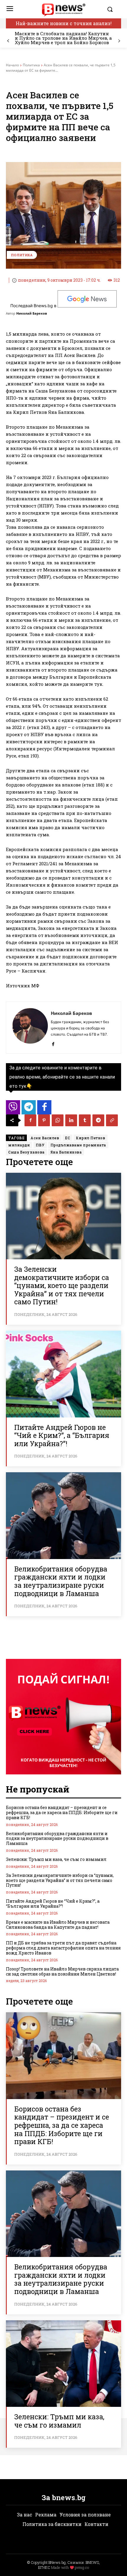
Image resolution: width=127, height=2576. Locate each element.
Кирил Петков (91, 1138)
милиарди (19, 1145)
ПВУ (40, 1145)
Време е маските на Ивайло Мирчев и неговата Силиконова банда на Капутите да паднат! (58, 1925)
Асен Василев (45, 1138)
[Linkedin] (71, 1120)
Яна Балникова (66, 1152)
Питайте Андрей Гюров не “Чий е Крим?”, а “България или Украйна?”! (62, 1435)
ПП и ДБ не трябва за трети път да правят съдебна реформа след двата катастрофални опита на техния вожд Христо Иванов (63, 1948)
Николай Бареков (32, 313)
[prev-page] (8, 41)
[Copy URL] (112, 1120)
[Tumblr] (85, 1120)
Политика (31, 65)
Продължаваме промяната (78, 1145)
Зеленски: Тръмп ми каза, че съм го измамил (56, 1859)
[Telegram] (98, 1120)
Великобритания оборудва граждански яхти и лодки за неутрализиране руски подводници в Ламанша (61, 1581)
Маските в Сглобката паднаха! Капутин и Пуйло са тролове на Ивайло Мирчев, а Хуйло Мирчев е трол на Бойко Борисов (63, 38)
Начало (12, 65)
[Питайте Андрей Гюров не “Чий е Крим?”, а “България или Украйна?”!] (63, 1374)
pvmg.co (82, 2567)
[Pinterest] (44, 1120)
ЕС (67, 1138)
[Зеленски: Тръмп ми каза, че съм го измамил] (63, 2364)
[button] (113, 9)
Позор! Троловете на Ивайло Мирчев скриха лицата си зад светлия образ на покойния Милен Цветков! (62, 1971)
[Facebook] (53, 1043)
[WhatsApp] (58, 1120)
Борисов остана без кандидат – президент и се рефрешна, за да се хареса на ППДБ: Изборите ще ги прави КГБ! (62, 1812)
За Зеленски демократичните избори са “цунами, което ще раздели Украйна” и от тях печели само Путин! (62, 1285)
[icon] (13, 1109)
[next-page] (119, 41)
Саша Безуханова (26, 1152)
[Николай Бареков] (30, 1028)
